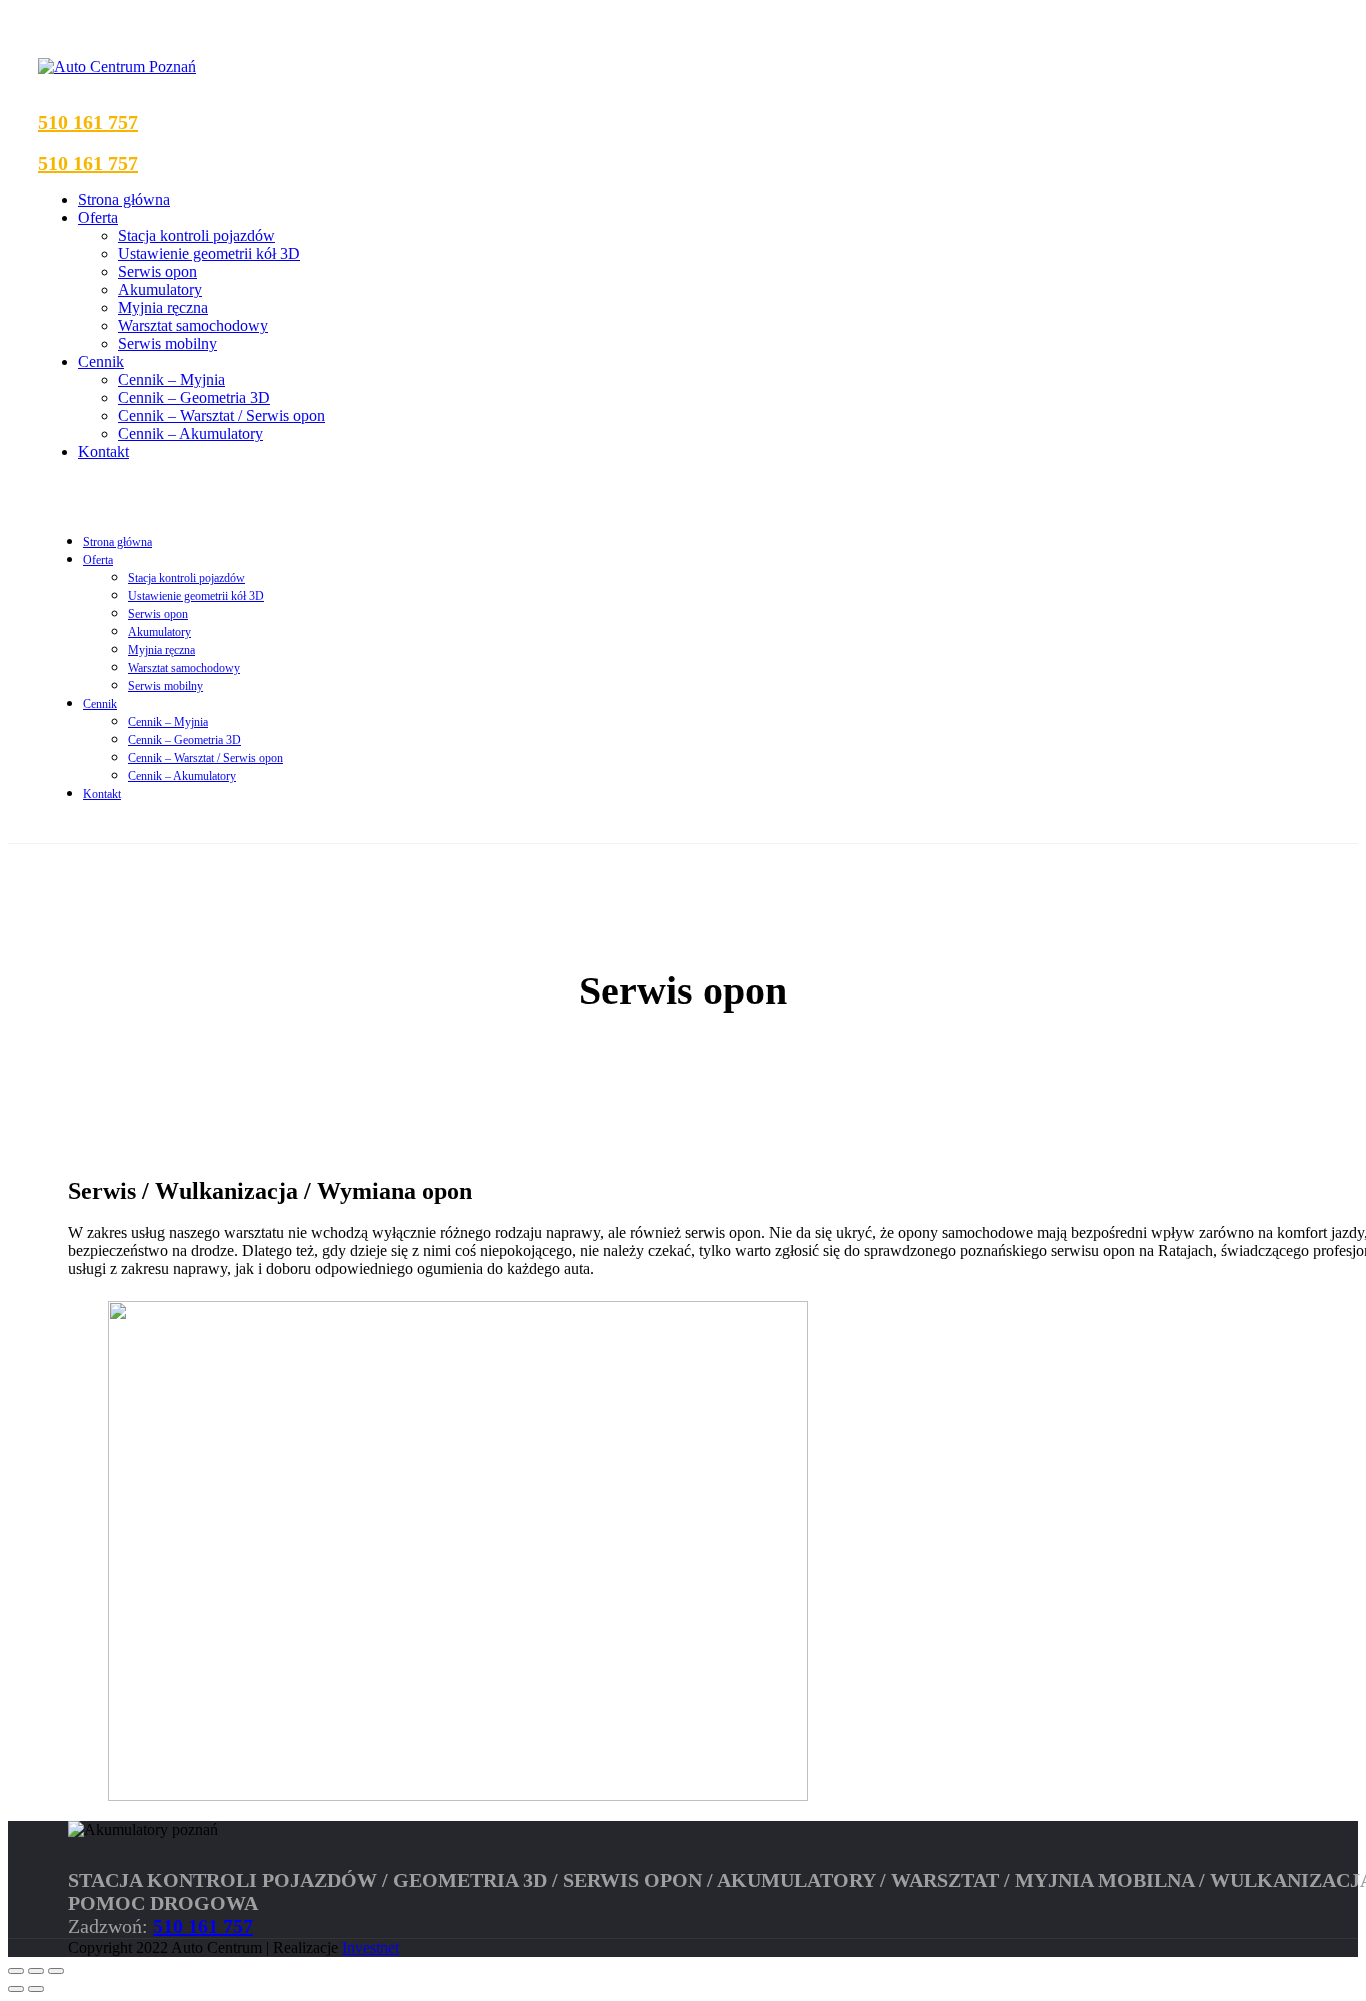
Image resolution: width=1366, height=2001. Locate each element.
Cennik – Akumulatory (190, 433)
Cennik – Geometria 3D (194, 397)
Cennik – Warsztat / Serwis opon (221, 415)
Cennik (101, 361)
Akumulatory (160, 289)
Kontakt (103, 451)
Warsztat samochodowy (193, 325)
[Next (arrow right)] (36, 1989)
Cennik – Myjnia (171, 379)
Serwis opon (157, 271)
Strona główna (124, 199)
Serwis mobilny (167, 343)
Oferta (98, 217)
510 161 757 (88, 122)
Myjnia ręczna (163, 307)
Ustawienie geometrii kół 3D (209, 253)
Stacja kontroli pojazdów (196, 235)
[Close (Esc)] (16, 1971)
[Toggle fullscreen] (36, 1971)
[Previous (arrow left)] (16, 1989)
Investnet (370, 1947)
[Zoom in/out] (56, 1971)
